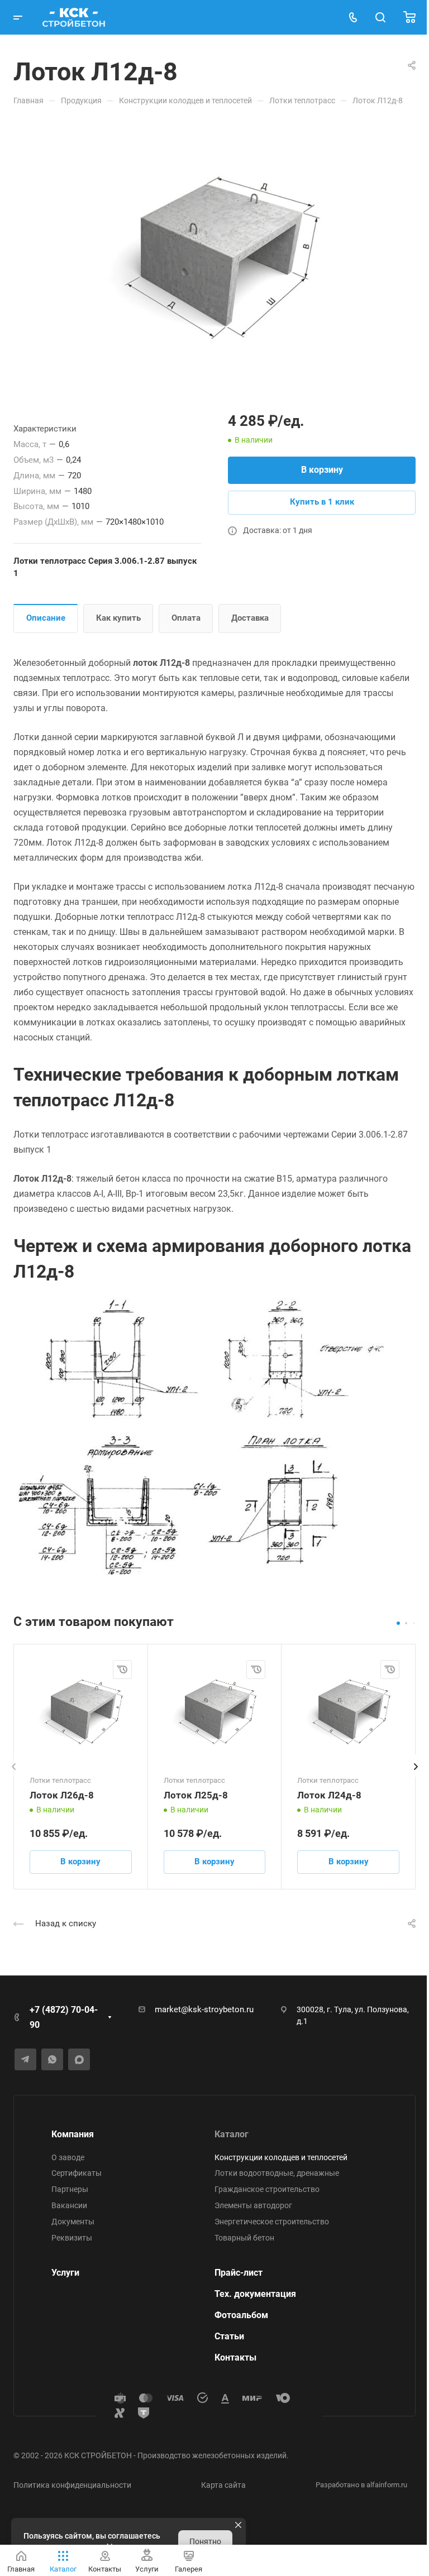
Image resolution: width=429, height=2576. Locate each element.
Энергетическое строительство (272, 2222)
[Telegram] (25, 2059)
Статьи (229, 2336)
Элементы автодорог (253, 2205)
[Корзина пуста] (409, 18)
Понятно (205, 2541)
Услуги (65, 2273)
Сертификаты (77, 2173)
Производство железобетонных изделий (212, 2455)
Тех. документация (255, 2294)
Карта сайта (223, 2485)
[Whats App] (52, 2059)
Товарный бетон (244, 2238)
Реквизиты (72, 2238)
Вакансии (69, 2205)
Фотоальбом (241, 2315)
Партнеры (70, 2189)
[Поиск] (380, 18)
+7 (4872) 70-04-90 (64, 2017)
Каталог (232, 2134)
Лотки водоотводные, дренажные (277, 2173)
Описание (46, 618)
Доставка (250, 618)
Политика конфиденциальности (72, 2485)
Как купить (118, 618)
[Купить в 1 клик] (122, 1670)
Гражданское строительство (267, 2189)
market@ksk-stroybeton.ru (204, 2009)
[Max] (79, 2059)
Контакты (235, 2357)
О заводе (68, 2157)
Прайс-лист (239, 2273)
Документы (73, 2222)
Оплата (186, 618)
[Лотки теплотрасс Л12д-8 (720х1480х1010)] (214, 257)
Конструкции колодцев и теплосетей (281, 2157)
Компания (73, 2134)
